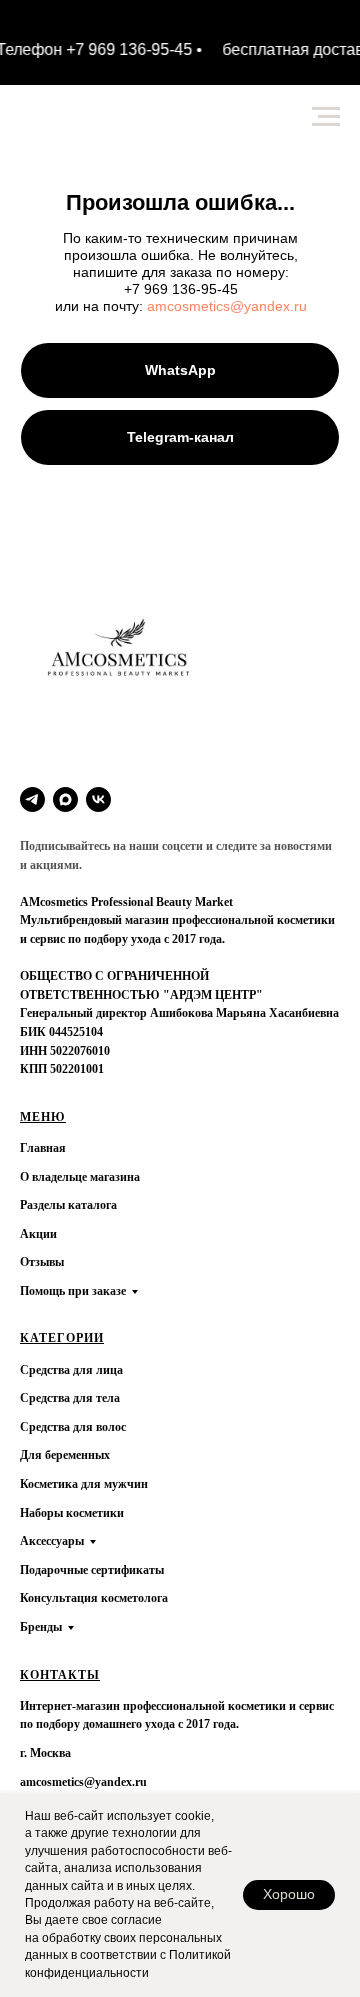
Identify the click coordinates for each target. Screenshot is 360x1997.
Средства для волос (73, 1427)
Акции (38, 1234)
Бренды (41, 1627)
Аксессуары (52, 1541)
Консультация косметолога (94, 1598)
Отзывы (42, 1262)
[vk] (98, 799)
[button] (180, 437)
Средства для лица (71, 1370)
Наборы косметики (72, 1513)
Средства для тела (70, 1398)
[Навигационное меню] (326, 117)
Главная (43, 1148)
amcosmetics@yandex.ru (227, 306)
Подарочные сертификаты (92, 1570)
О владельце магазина (80, 1177)
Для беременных (65, 1455)
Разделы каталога (68, 1205)
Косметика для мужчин (84, 1484)
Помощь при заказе (73, 1291)
